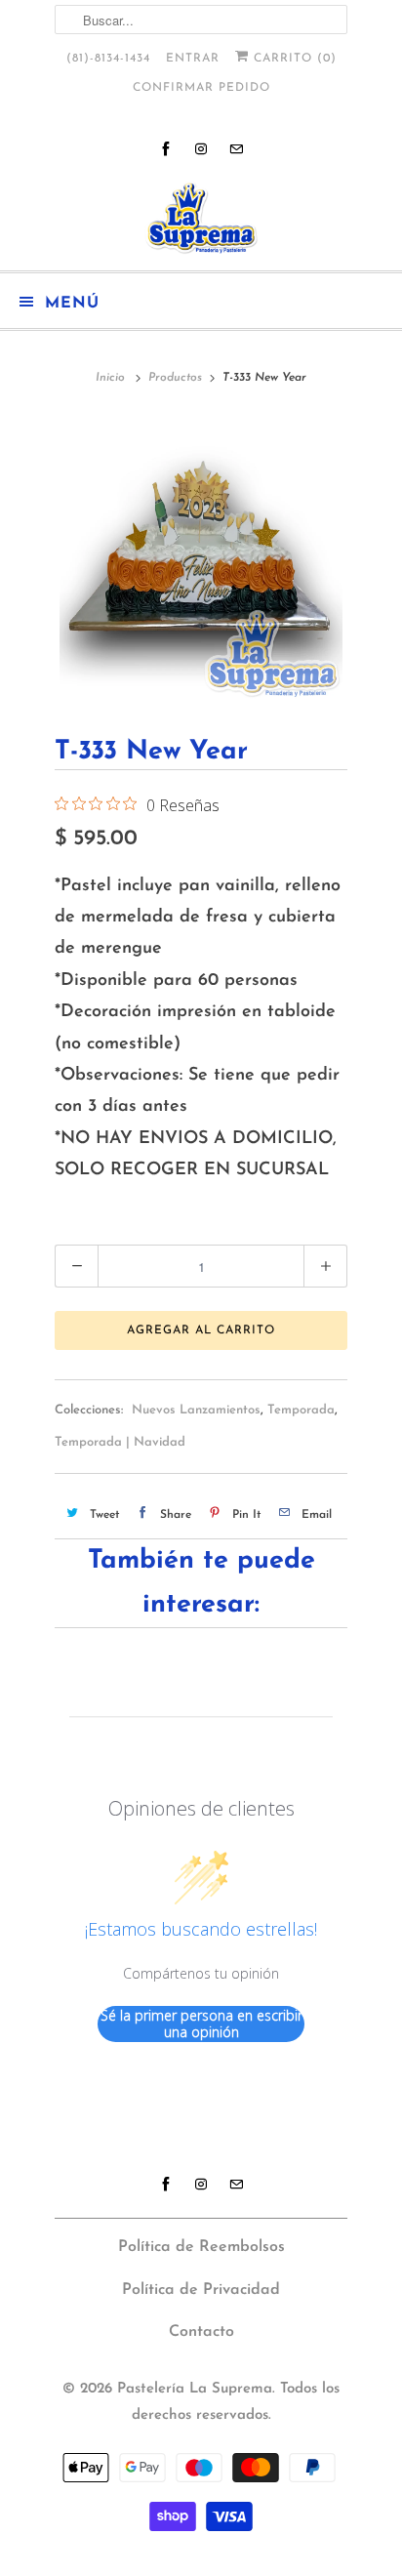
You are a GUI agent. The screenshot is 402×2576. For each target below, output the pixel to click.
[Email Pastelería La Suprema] (236, 149)
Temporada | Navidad (120, 1442)
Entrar (193, 59)
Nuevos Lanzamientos (196, 1410)
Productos (175, 378)
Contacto (201, 2332)
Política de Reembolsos (201, 2247)
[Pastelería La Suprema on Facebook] (166, 149)
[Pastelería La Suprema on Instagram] (201, 149)
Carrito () (293, 59)
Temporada (301, 1410)
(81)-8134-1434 (108, 59)
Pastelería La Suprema (195, 2389)
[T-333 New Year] (201, 558)
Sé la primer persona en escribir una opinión (201, 2024)
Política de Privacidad (201, 2290)
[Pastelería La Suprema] (201, 218)
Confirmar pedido (201, 88)
